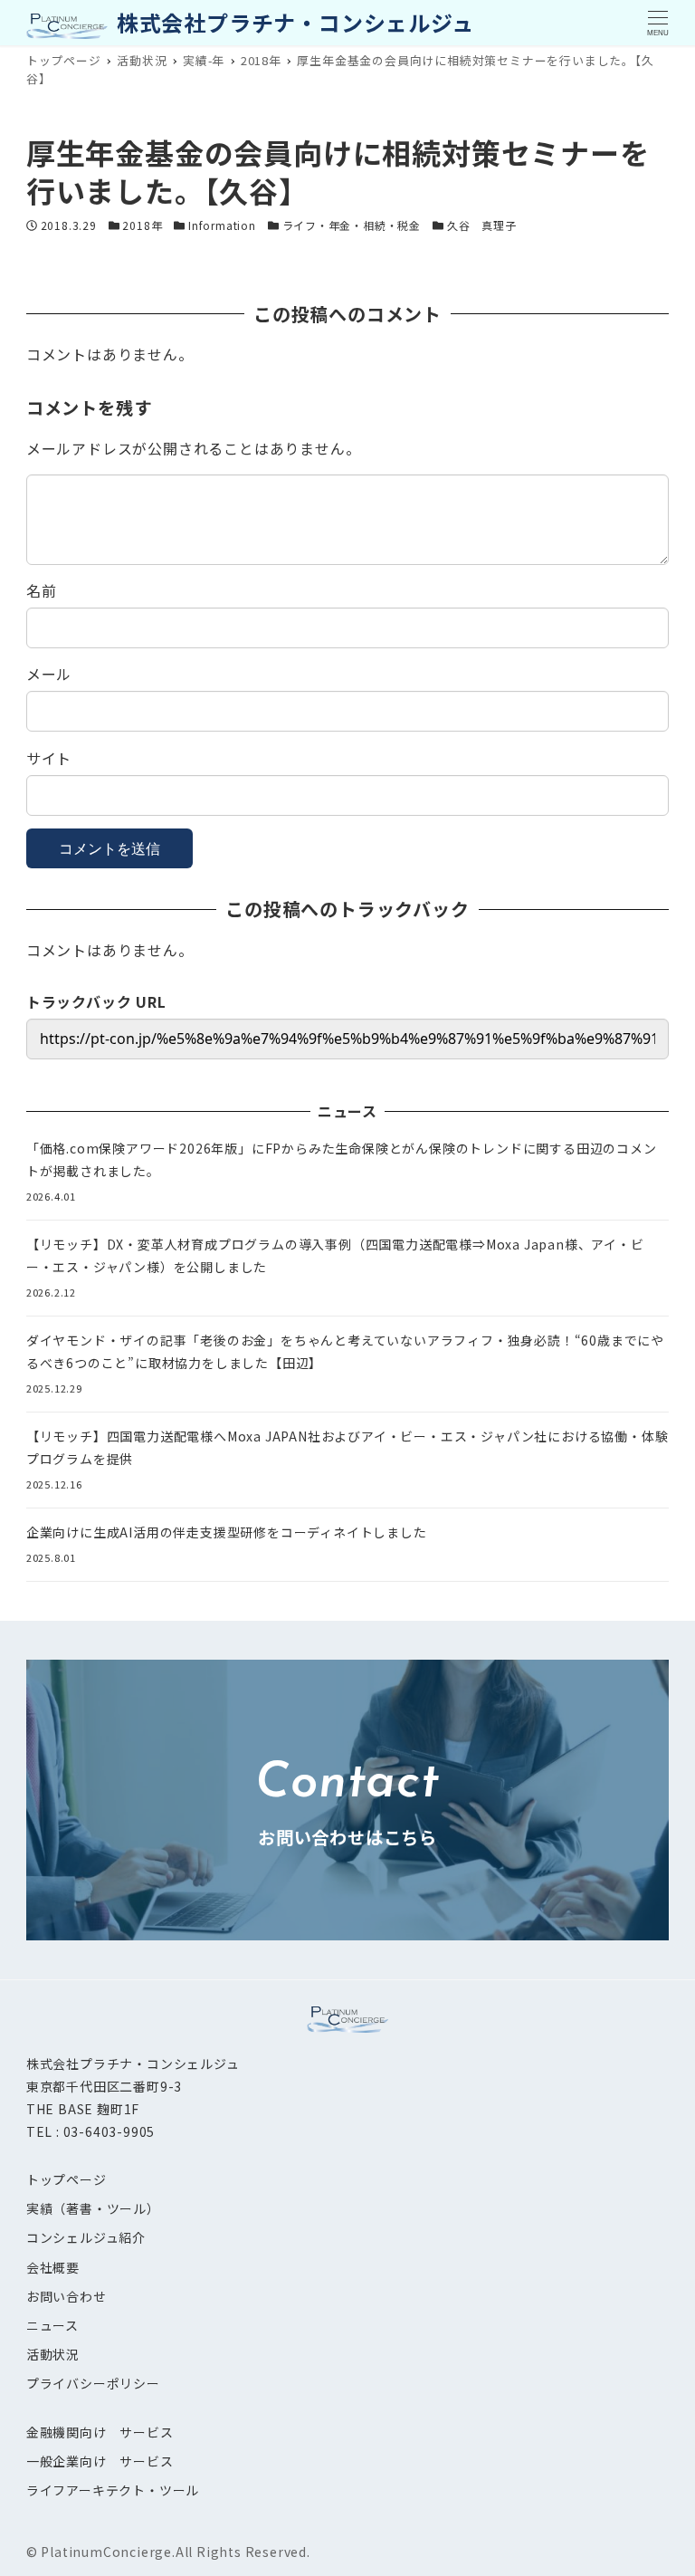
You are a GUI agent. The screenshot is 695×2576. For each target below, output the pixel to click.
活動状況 (53, 2354)
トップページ (67, 2179)
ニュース (52, 2325)
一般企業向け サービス (100, 2461)
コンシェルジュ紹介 (86, 2237)
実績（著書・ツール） (93, 2208)
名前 (42, 590)
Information (222, 225)
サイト (49, 758)
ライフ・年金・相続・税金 (352, 225)
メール (49, 674)
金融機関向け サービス (100, 2432)
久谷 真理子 (482, 225)
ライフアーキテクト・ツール (113, 2490)
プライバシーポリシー (93, 2383)
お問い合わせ (67, 2296)
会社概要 (53, 2267)
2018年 (142, 225)
